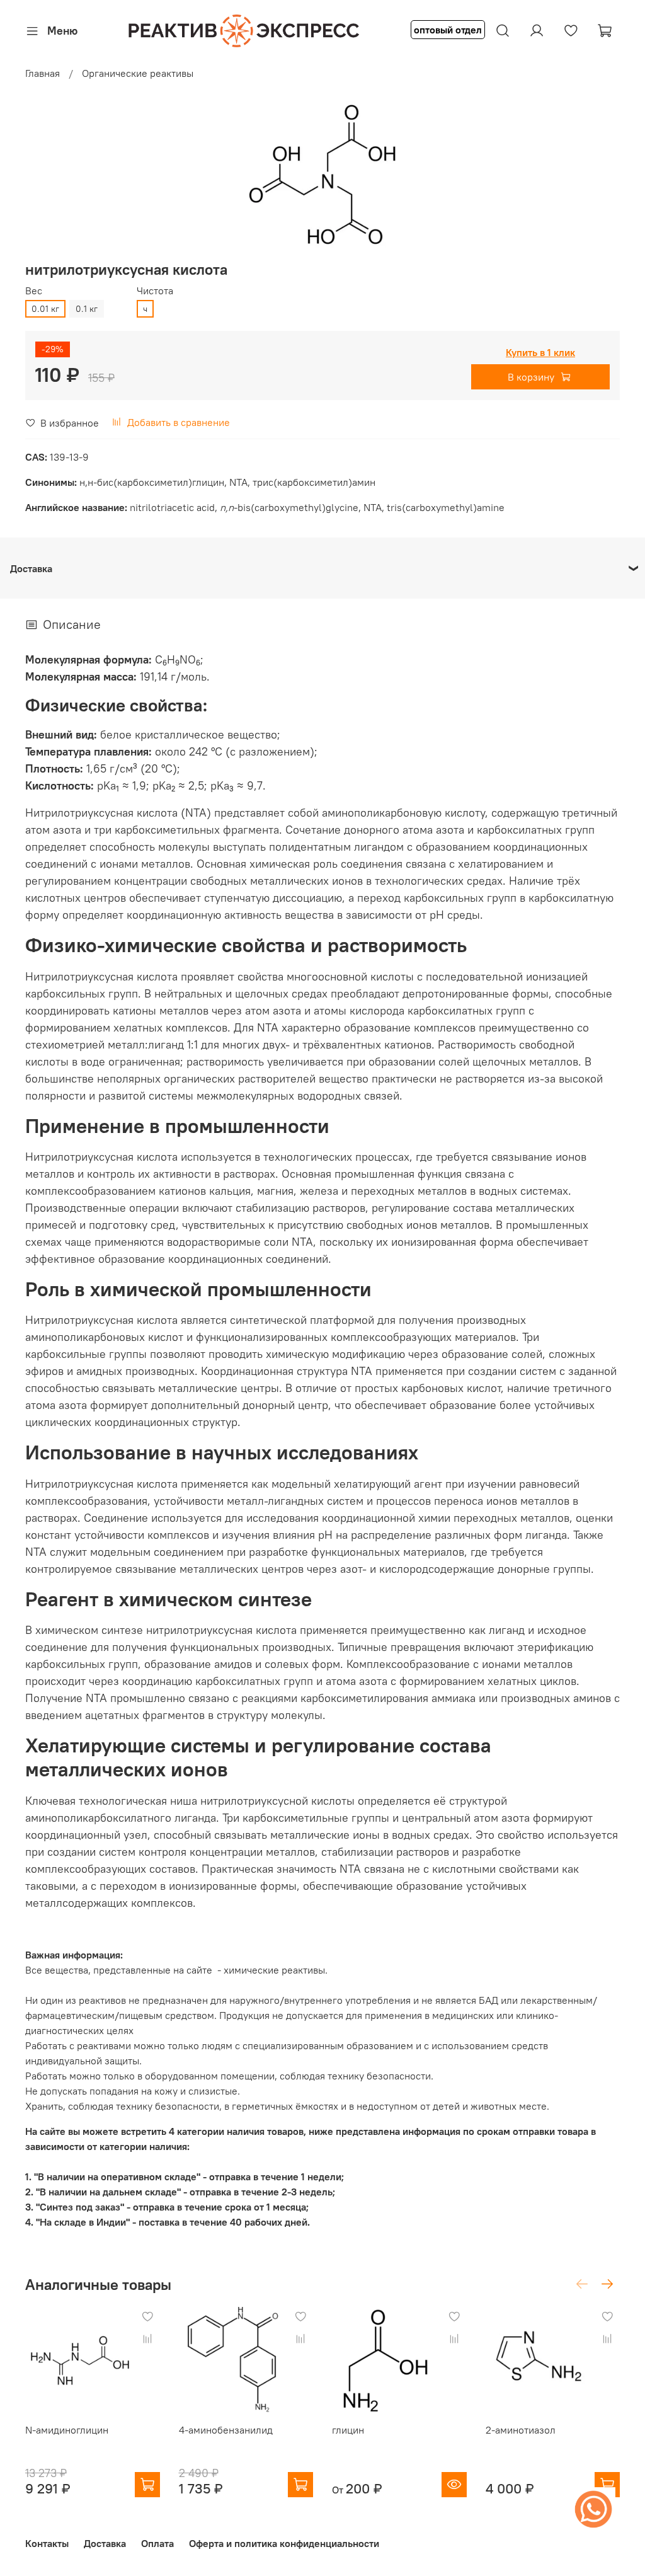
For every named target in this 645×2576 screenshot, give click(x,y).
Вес (34, 291)
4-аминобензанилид (226, 2430)
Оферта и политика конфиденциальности (284, 2543)
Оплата (157, 2543)
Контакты (47, 2543)
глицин (348, 2430)
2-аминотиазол (521, 2430)
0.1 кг (87, 309)
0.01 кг (45, 309)
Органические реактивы (138, 73)
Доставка (105, 2543)
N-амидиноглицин (67, 2430)
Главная (43, 73)
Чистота (155, 291)
